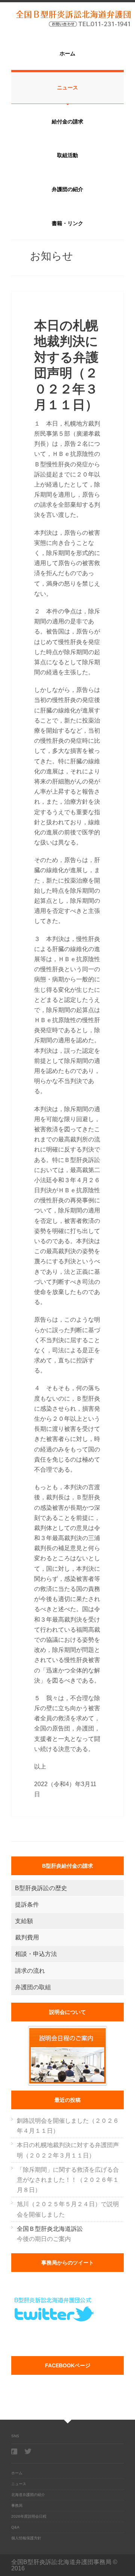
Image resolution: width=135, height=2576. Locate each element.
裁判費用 (27, 1937)
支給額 (24, 1921)
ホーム (67, 53)
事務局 (17, 2506)
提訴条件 (27, 1905)
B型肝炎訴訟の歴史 (41, 1888)
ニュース (67, 88)
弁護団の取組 (33, 1987)
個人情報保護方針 (26, 2538)
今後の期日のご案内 (50, 2234)
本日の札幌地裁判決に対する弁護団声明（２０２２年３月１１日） (68, 2150)
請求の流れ (30, 1971)
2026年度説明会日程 (29, 2516)
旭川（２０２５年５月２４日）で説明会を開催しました (68, 2209)
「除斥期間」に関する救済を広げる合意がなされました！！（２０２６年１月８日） (68, 2180)
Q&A (15, 2527)
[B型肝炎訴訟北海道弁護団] (67, 18)
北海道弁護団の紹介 (28, 2495)
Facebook (15, 2451)
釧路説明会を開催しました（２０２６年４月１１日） (68, 2126)
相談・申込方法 (36, 1954)
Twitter (28, 2451)
